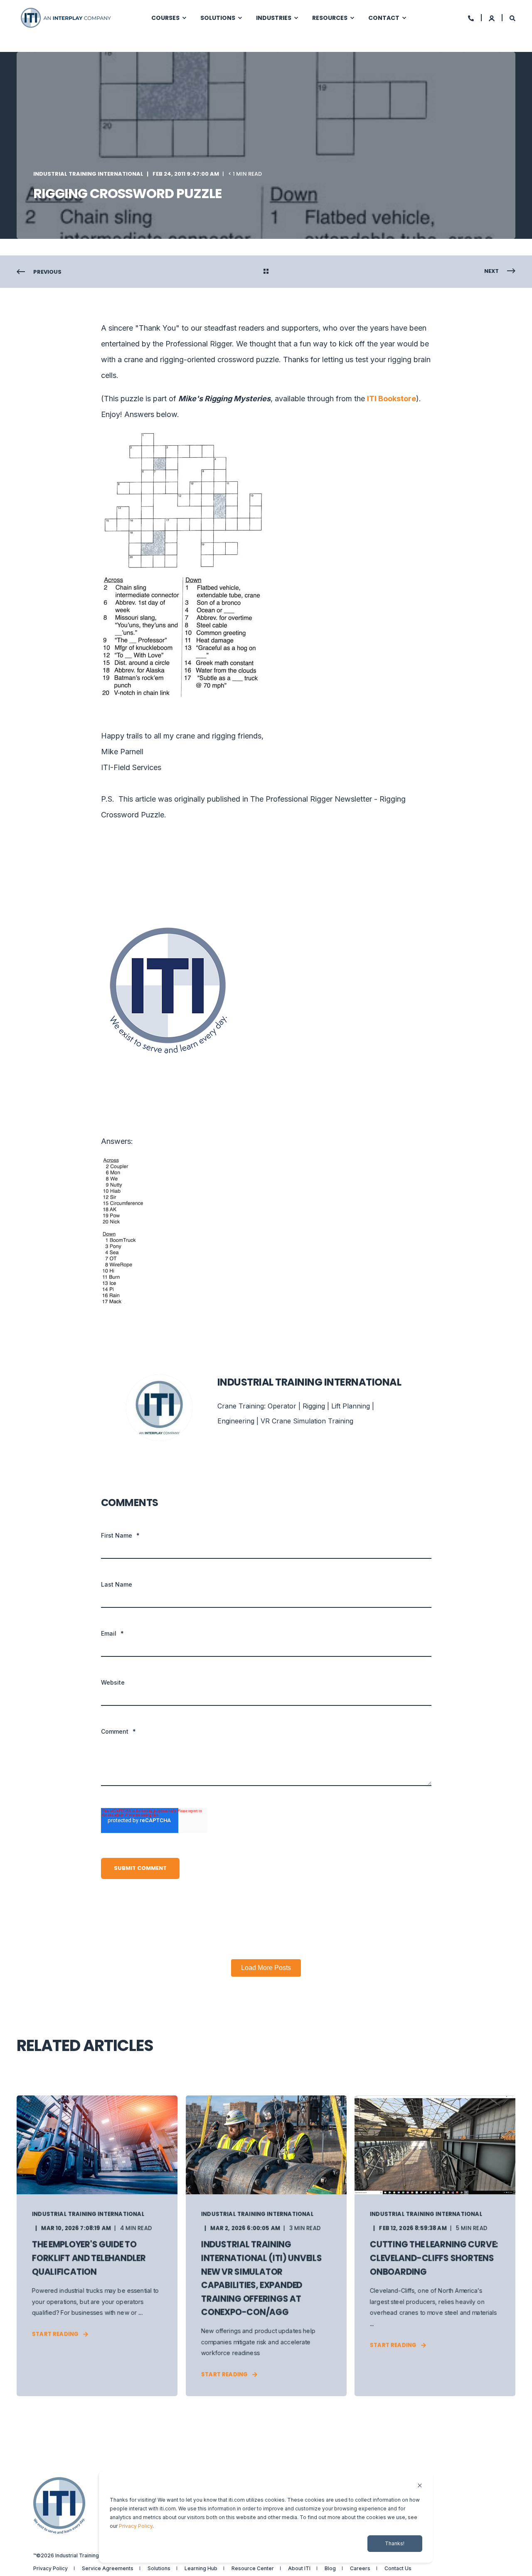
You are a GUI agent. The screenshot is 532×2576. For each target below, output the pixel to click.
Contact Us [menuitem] (398, 2569)
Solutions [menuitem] (218, 18)
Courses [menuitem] (165, 18)
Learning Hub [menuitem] (201, 2569)
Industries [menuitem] (274, 18)
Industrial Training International (88, 174)
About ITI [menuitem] (299, 2569)
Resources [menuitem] (330, 18)
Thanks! (395, 2543)
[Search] (512, 18)
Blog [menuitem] (330, 2569)
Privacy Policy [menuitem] (50, 2569)
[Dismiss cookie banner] (420, 2486)
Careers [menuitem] (360, 2569)
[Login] (492, 18)
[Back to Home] (66, 17)
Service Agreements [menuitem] (108, 2569)
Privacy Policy (136, 2526)
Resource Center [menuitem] (253, 2569)
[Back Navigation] (266, 272)
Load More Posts (266, 1968)
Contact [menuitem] (384, 18)
